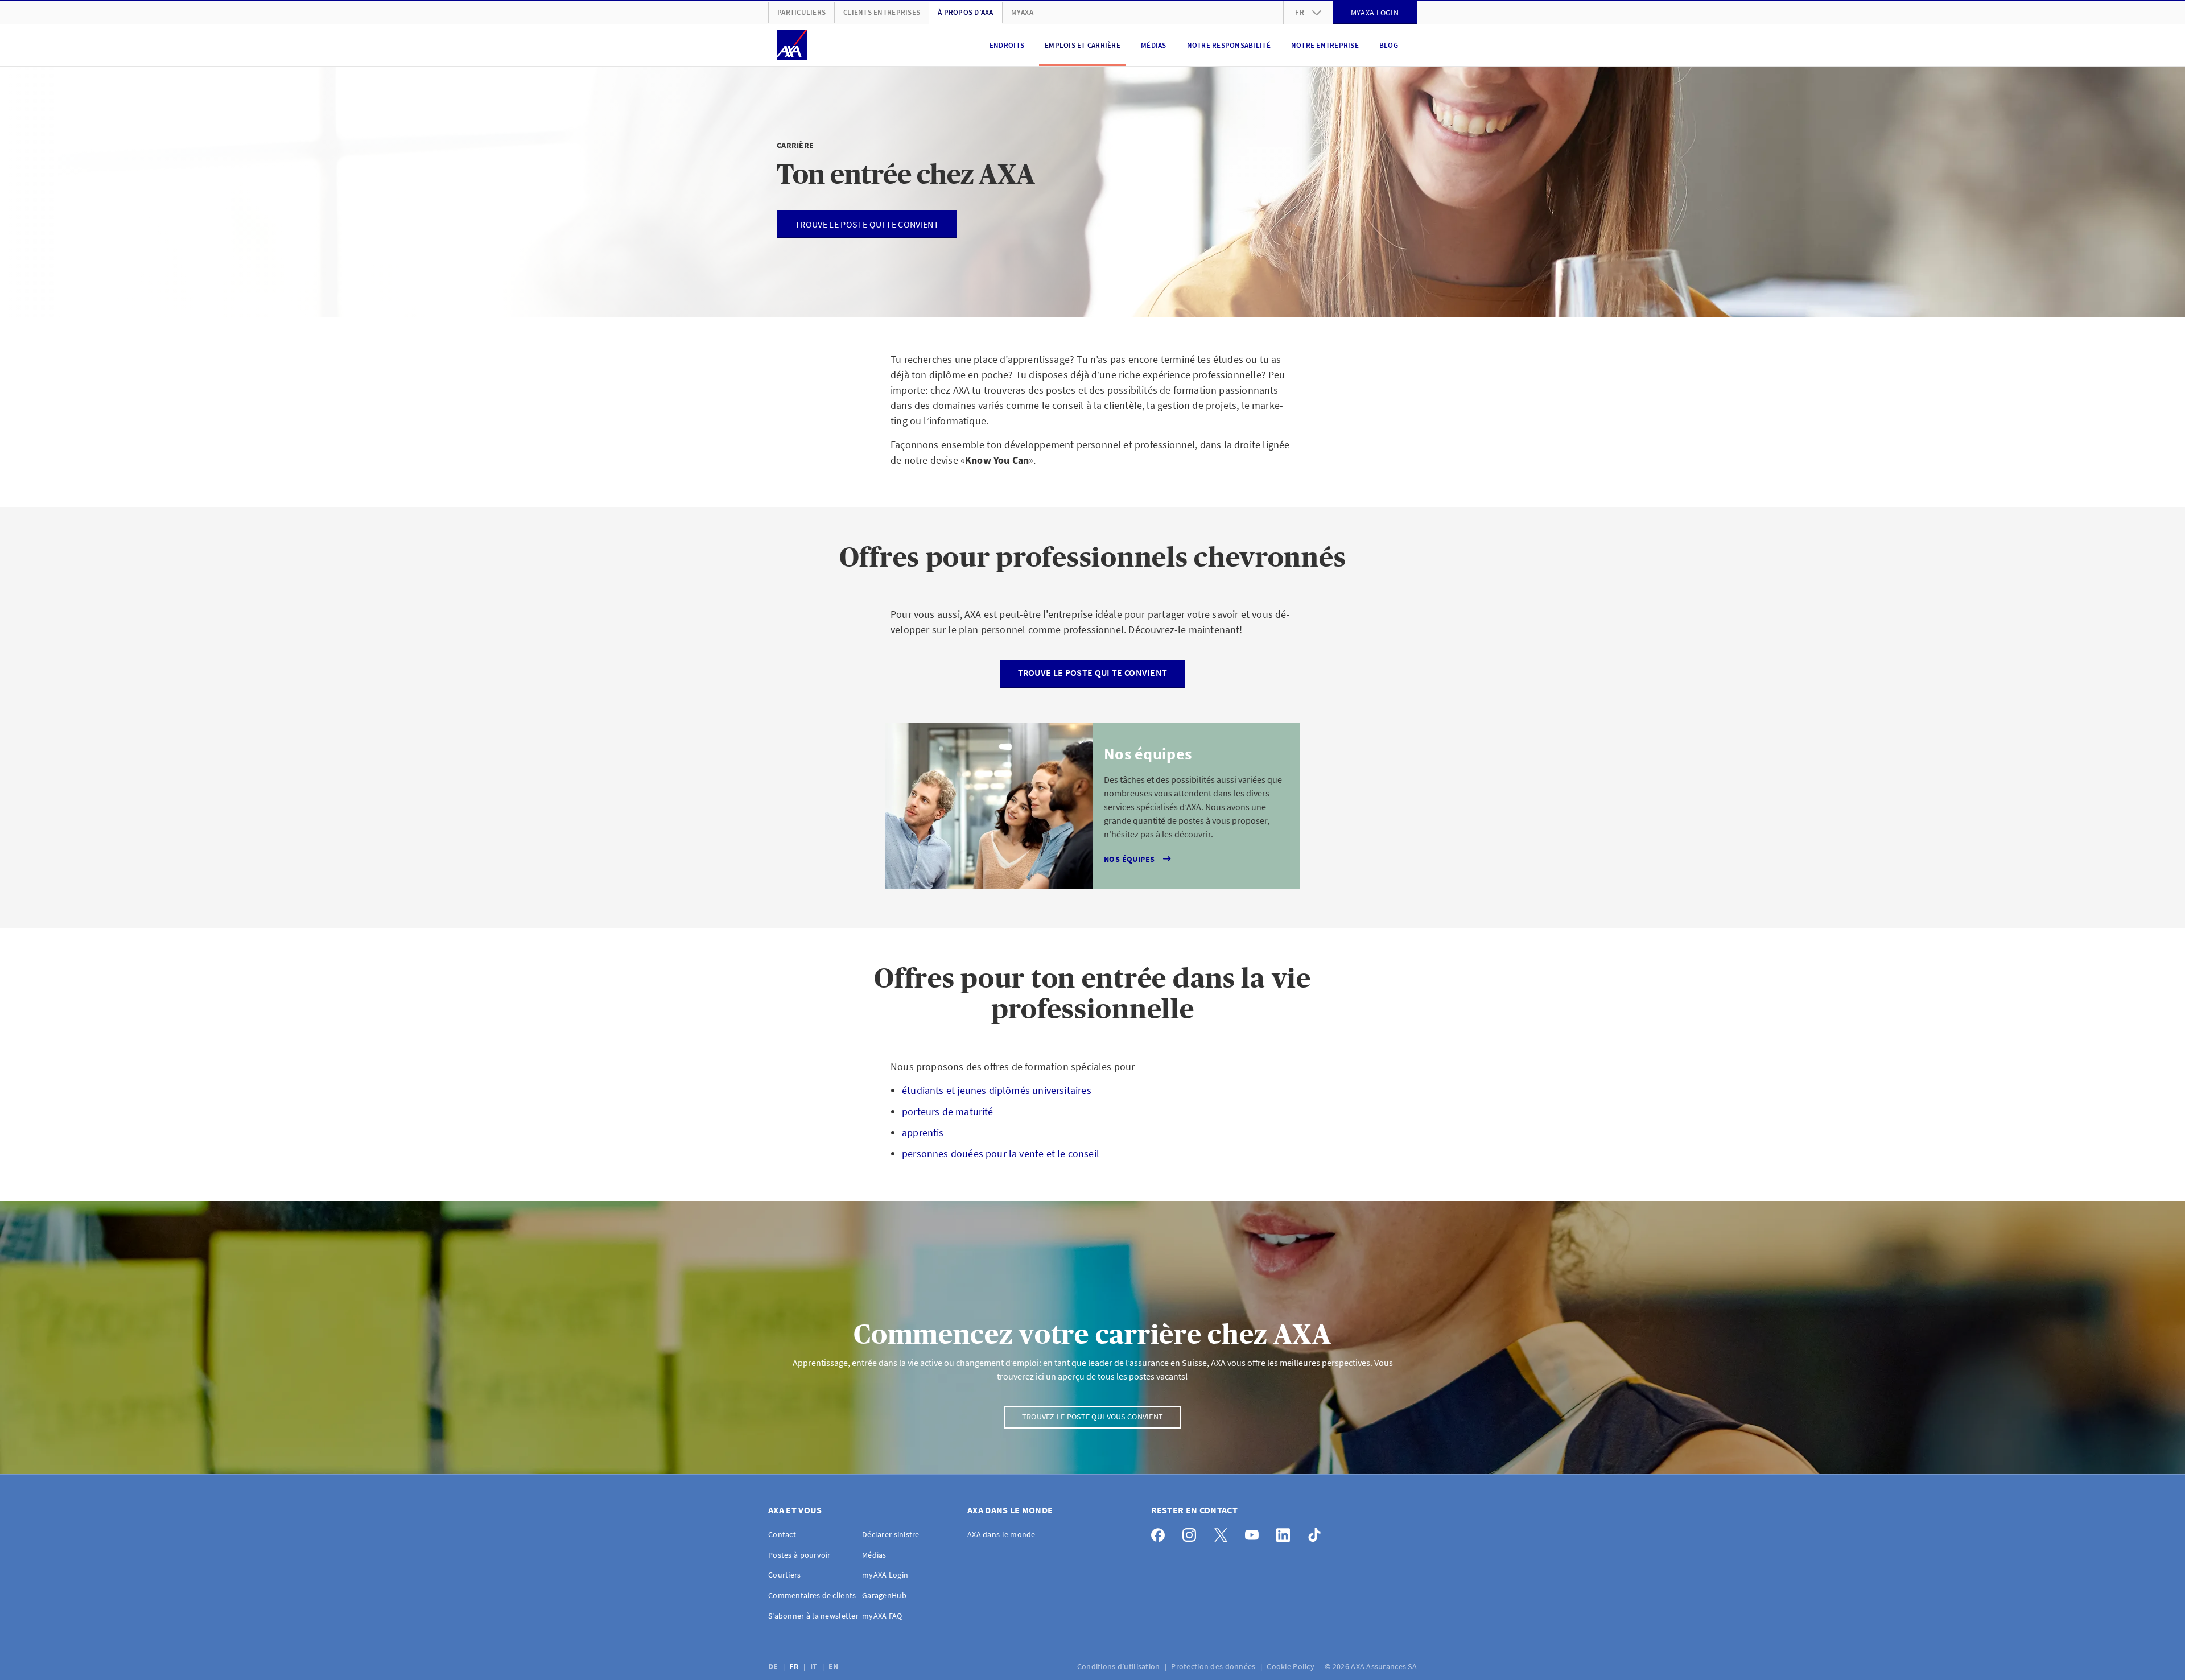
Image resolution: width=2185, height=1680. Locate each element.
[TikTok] (1318, 1532)
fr (1300, 12)
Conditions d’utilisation (1120, 1666)
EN (834, 1666)
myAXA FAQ (882, 1616)
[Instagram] (1192, 1532)
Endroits (1007, 45)
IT (815, 1666)
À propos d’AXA (966, 12)
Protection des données (1214, 1666)
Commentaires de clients (812, 1595)
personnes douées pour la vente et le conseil (1001, 1153)
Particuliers (801, 12)
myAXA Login (885, 1575)
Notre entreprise (1325, 45)
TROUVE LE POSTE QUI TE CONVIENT (1093, 672)
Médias (1154, 45)
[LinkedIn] (1286, 1532)
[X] (1224, 1532)
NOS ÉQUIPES (1129, 859)
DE (774, 1666)
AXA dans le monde (1001, 1534)
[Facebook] (1161, 1532)
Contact (782, 1534)
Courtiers (785, 1575)
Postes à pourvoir (799, 1555)
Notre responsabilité (1229, 45)
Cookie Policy (1291, 1666)
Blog (1389, 45)
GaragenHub (884, 1595)
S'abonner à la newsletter (813, 1616)
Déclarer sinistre (891, 1534)
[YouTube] (1255, 1532)
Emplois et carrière (1083, 45)
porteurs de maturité (948, 1111)
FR (795, 1666)
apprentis (923, 1132)
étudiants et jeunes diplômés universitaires (997, 1090)
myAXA (1022, 12)
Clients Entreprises (882, 12)
